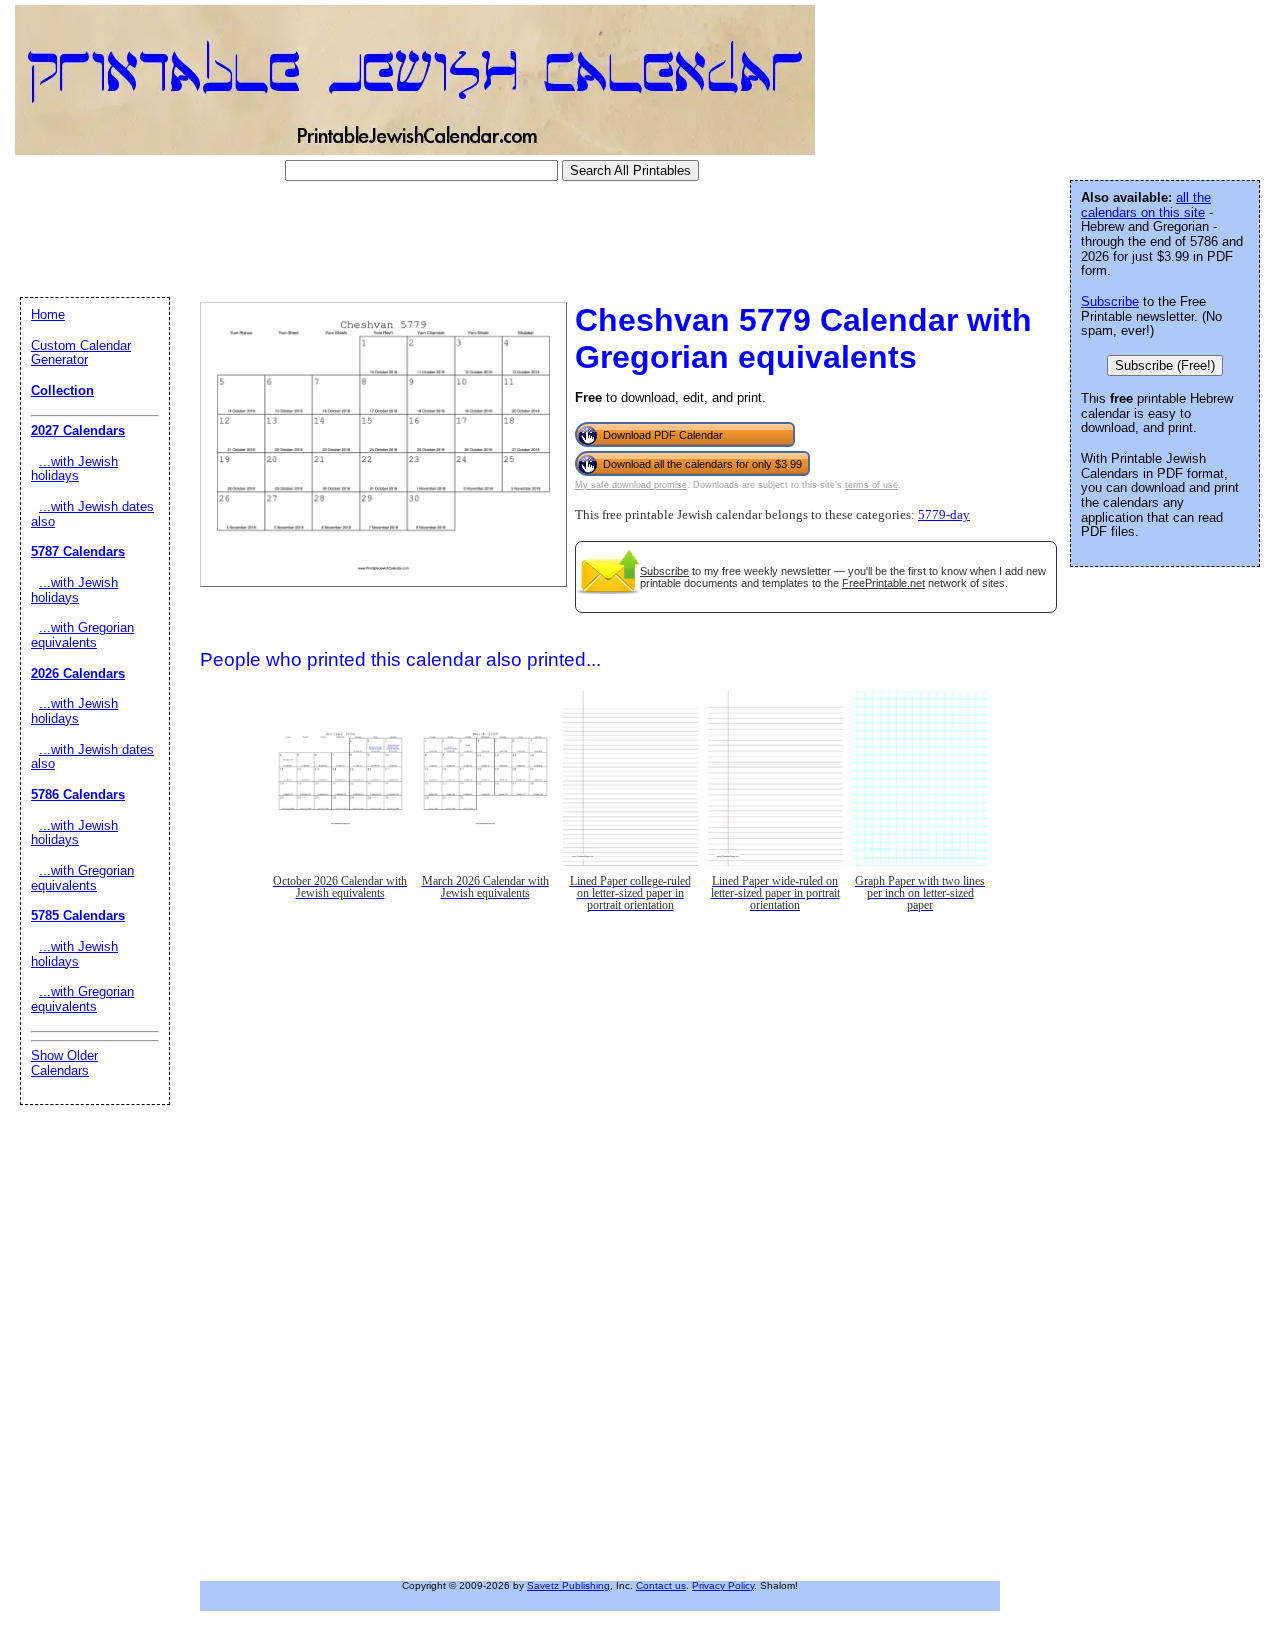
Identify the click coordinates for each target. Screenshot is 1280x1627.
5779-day (944, 515)
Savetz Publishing (568, 1585)
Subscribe (664, 571)
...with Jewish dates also (92, 514)
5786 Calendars (78, 794)
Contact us (661, 1585)
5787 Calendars (78, 551)
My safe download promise (631, 485)
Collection (62, 390)
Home (48, 314)
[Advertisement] (374, 239)
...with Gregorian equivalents (82, 635)
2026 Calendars (78, 673)
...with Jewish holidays (74, 469)
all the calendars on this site (1146, 205)
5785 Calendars (78, 915)
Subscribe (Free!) (1165, 365)
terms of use (871, 485)
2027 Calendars (78, 430)
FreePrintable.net (883, 583)
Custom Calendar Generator (81, 353)
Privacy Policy (723, 1585)
